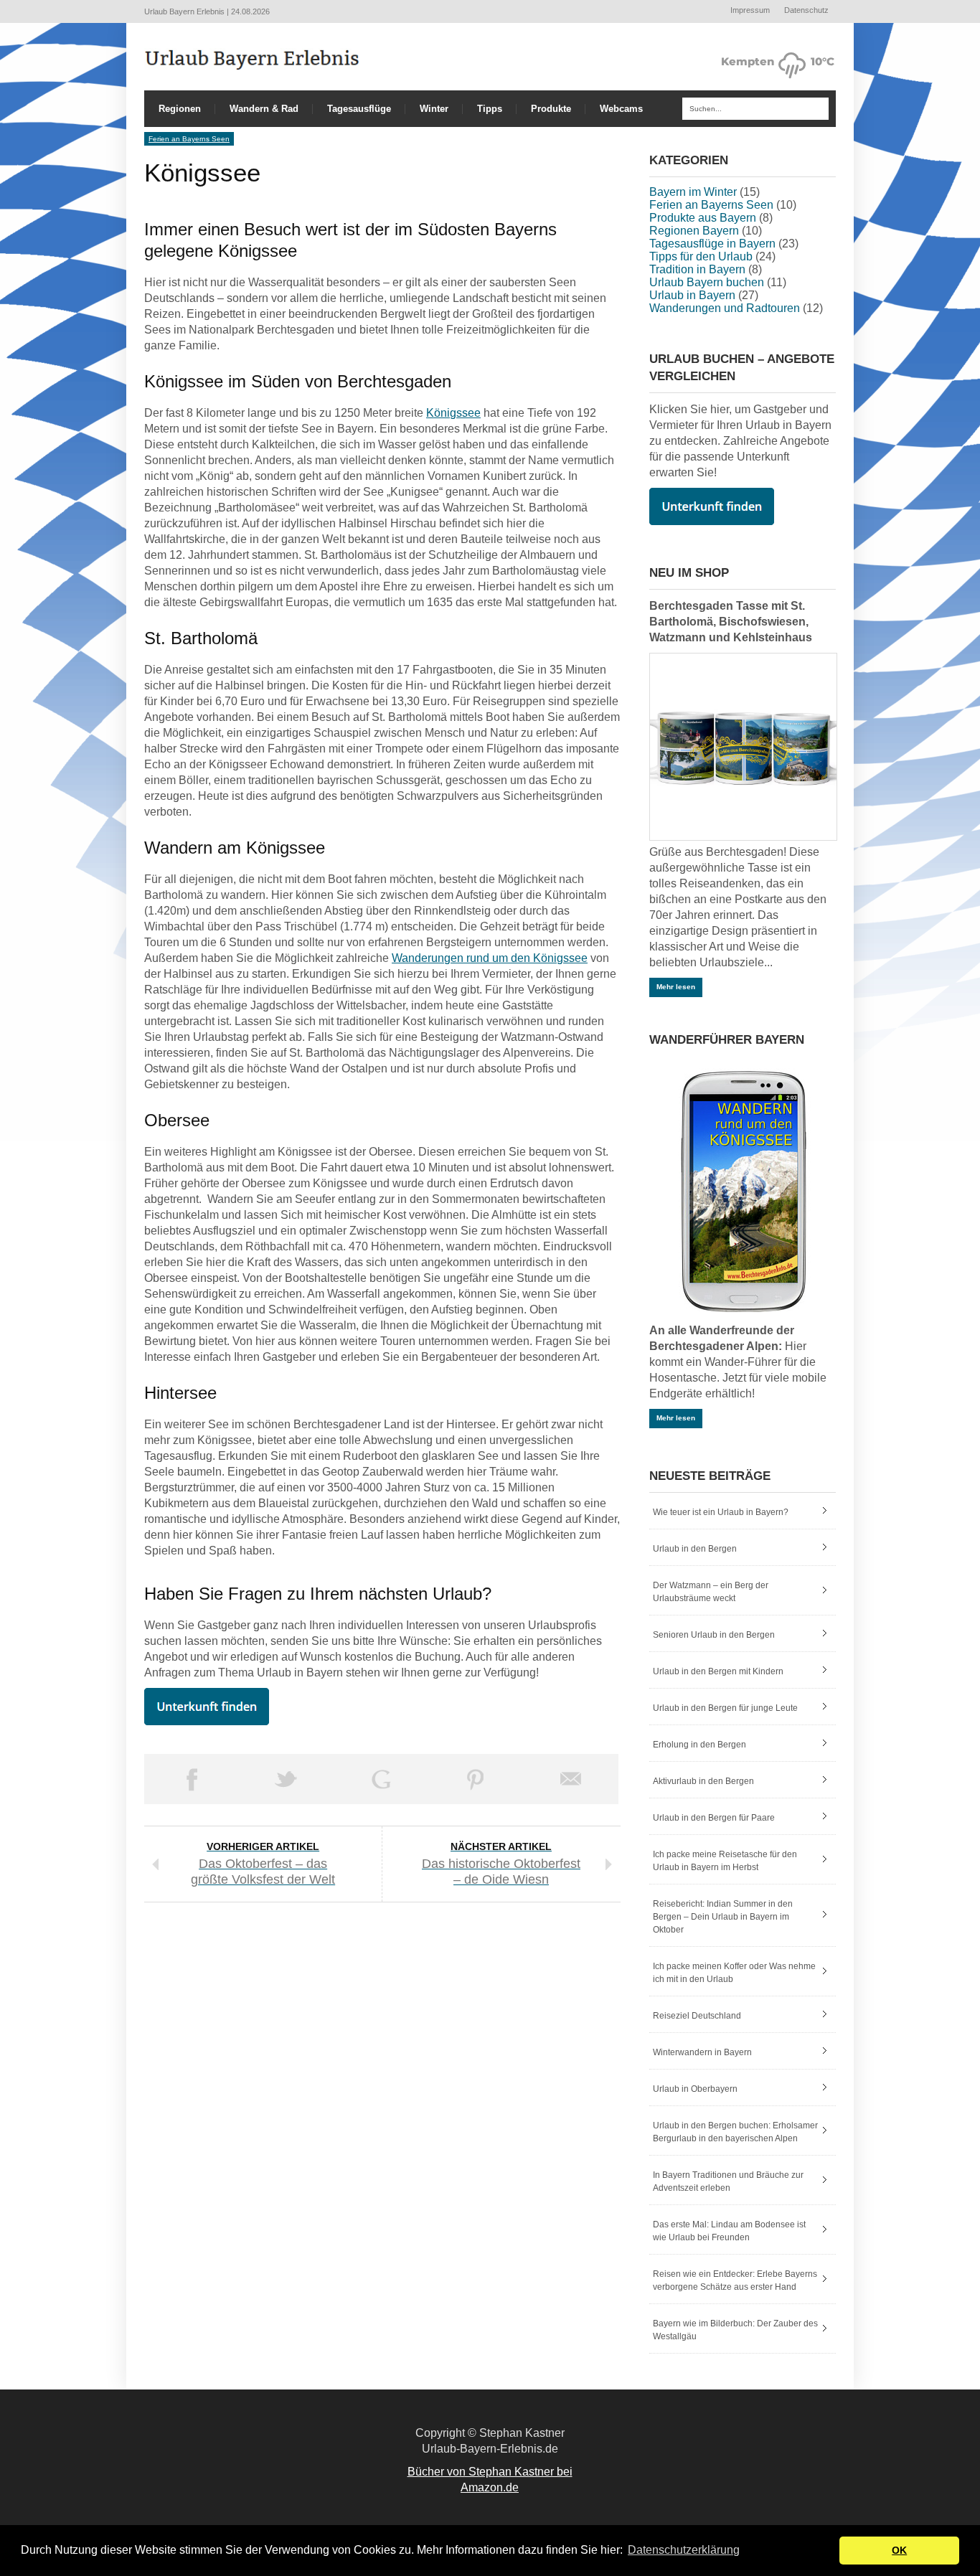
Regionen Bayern (694, 231)
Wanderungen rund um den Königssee (490, 958)
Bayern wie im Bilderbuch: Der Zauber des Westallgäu (735, 2330)
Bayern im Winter (693, 192)
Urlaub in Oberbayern (695, 2089)
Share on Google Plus (381, 1779)
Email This (571, 1779)
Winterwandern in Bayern (702, 2052)
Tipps (490, 109)
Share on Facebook (192, 1779)
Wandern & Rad (264, 109)
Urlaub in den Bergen (695, 1549)
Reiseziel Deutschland (697, 2016)
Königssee (453, 413)
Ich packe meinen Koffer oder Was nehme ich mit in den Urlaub (734, 1973)
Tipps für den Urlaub (701, 256)
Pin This (476, 1779)
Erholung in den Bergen (699, 1745)
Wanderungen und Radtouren (725, 308)
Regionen (180, 109)
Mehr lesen (676, 987)
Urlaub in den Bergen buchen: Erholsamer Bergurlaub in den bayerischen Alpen (735, 2132)
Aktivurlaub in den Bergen (703, 1781)
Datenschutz (806, 10)
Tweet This (286, 1779)
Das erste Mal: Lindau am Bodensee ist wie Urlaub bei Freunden (729, 2231)
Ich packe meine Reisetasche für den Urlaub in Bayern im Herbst (725, 1861)
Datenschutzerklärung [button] (684, 2550)
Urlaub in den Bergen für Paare (714, 1818)
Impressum (750, 10)
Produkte (551, 109)
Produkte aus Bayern (703, 218)
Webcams (621, 109)
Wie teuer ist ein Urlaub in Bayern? (721, 1512)
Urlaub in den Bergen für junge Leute (725, 1708)
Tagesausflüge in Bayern (712, 244)
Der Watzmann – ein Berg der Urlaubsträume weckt (711, 1592)
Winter (434, 109)
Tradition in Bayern (697, 269)
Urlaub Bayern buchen (707, 282)
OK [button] (899, 2550)
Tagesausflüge (359, 109)
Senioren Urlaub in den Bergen (714, 1635)
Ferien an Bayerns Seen (189, 139)
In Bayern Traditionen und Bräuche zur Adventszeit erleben (728, 2181)
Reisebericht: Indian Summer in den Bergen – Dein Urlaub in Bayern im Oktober (723, 1917)
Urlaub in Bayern (692, 295)
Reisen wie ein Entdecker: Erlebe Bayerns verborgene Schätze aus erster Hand (735, 2280)
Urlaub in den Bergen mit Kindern (718, 1671)
